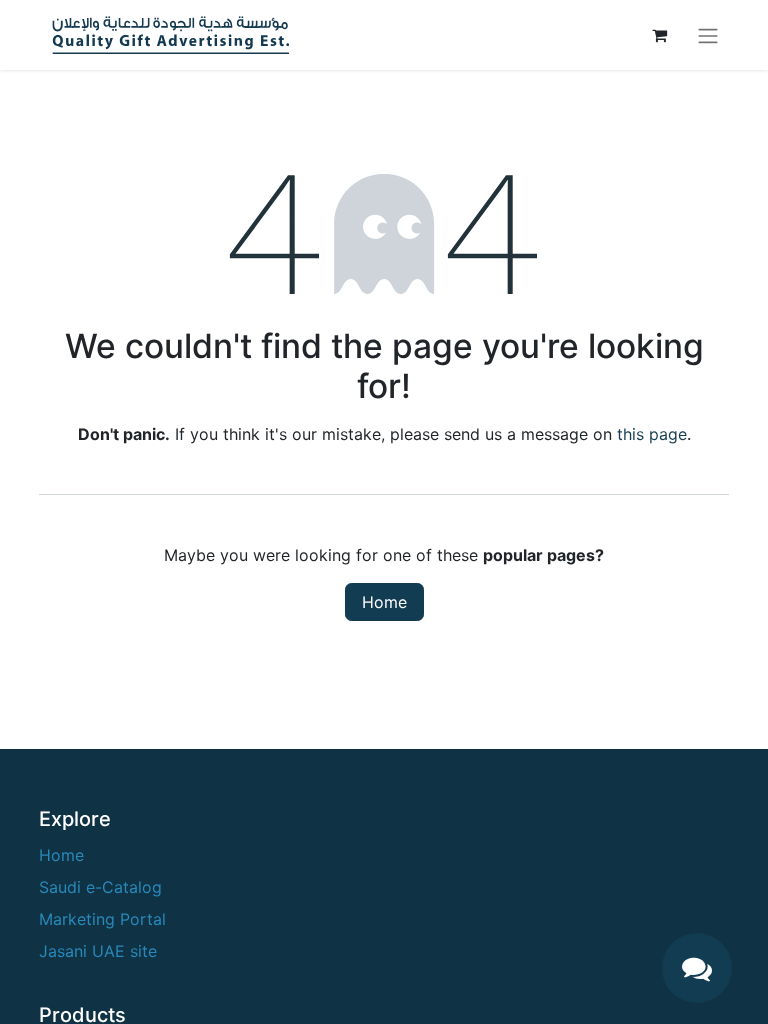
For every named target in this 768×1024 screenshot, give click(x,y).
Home (384, 602)
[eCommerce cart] (659, 35)
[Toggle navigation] (708, 35)
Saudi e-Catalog (100, 887)
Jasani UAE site (98, 951)
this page (652, 434)
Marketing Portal (102, 919)
